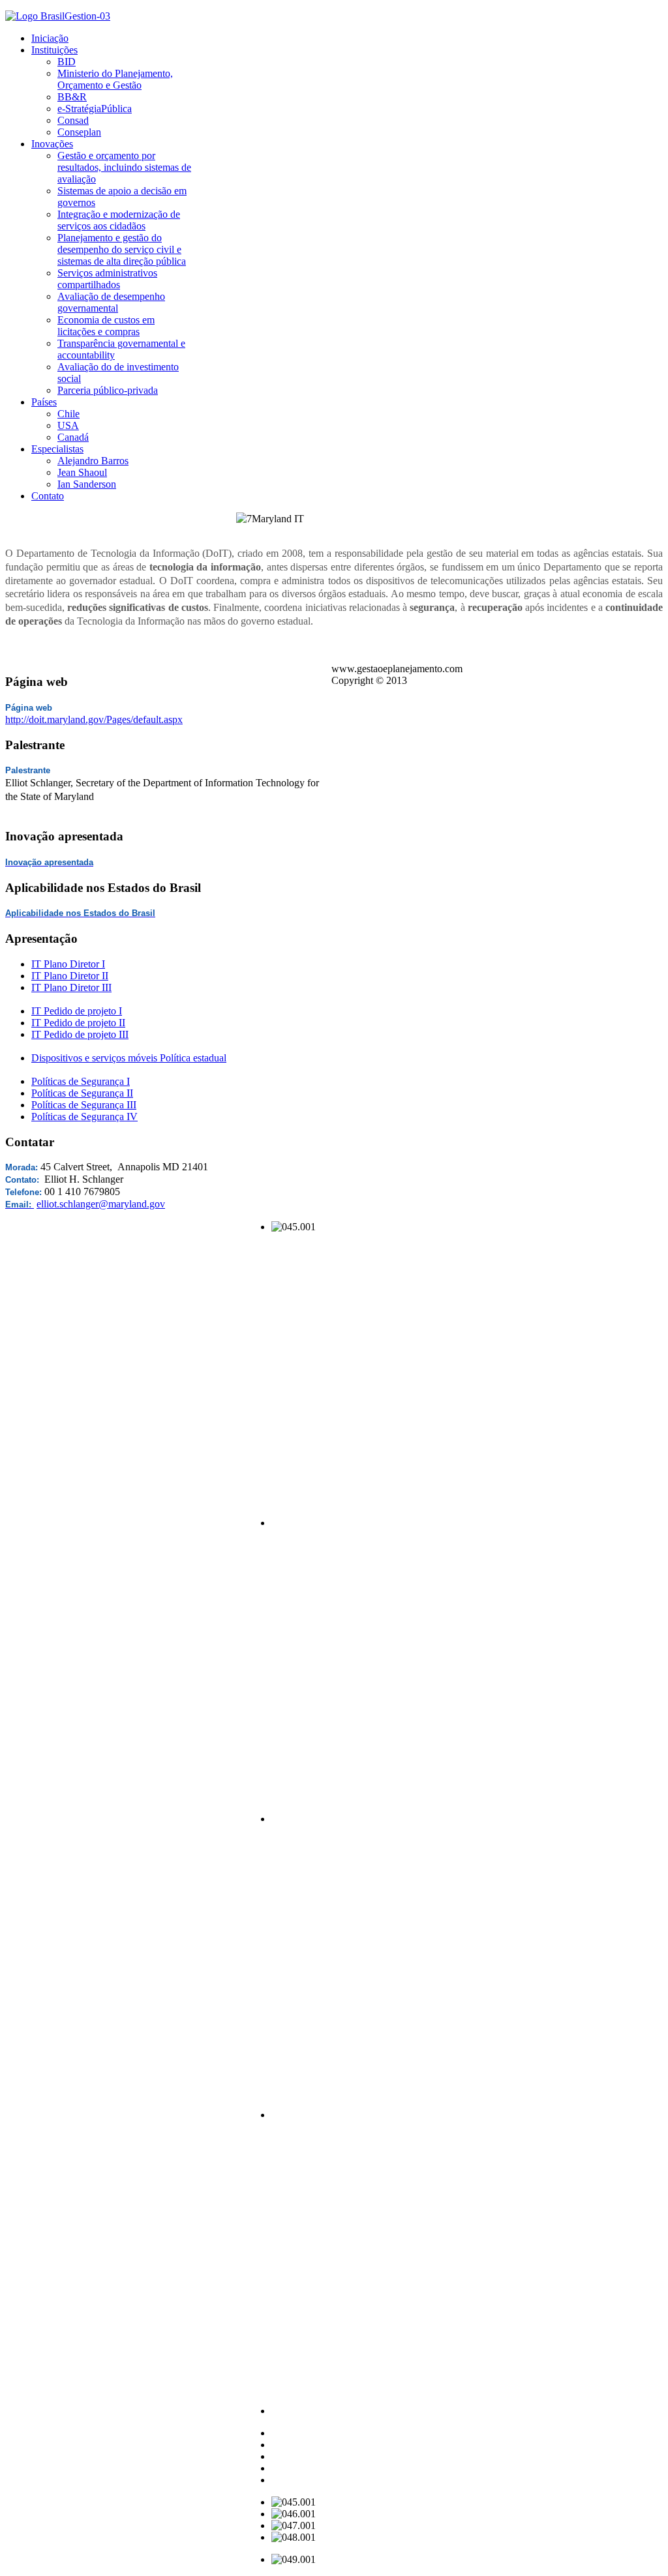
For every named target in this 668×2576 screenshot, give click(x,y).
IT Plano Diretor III (71, 987)
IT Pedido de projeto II (78, 1023)
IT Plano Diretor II (70, 976)
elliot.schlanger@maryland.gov (101, 1204)
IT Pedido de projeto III (80, 1034)
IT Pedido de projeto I (77, 1011)
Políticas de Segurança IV (84, 1117)
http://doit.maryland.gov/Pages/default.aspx (94, 719)
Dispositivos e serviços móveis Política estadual (129, 1058)
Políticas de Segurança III (84, 1105)
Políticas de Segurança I (81, 1081)
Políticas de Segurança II (82, 1093)
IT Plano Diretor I (68, 964)
